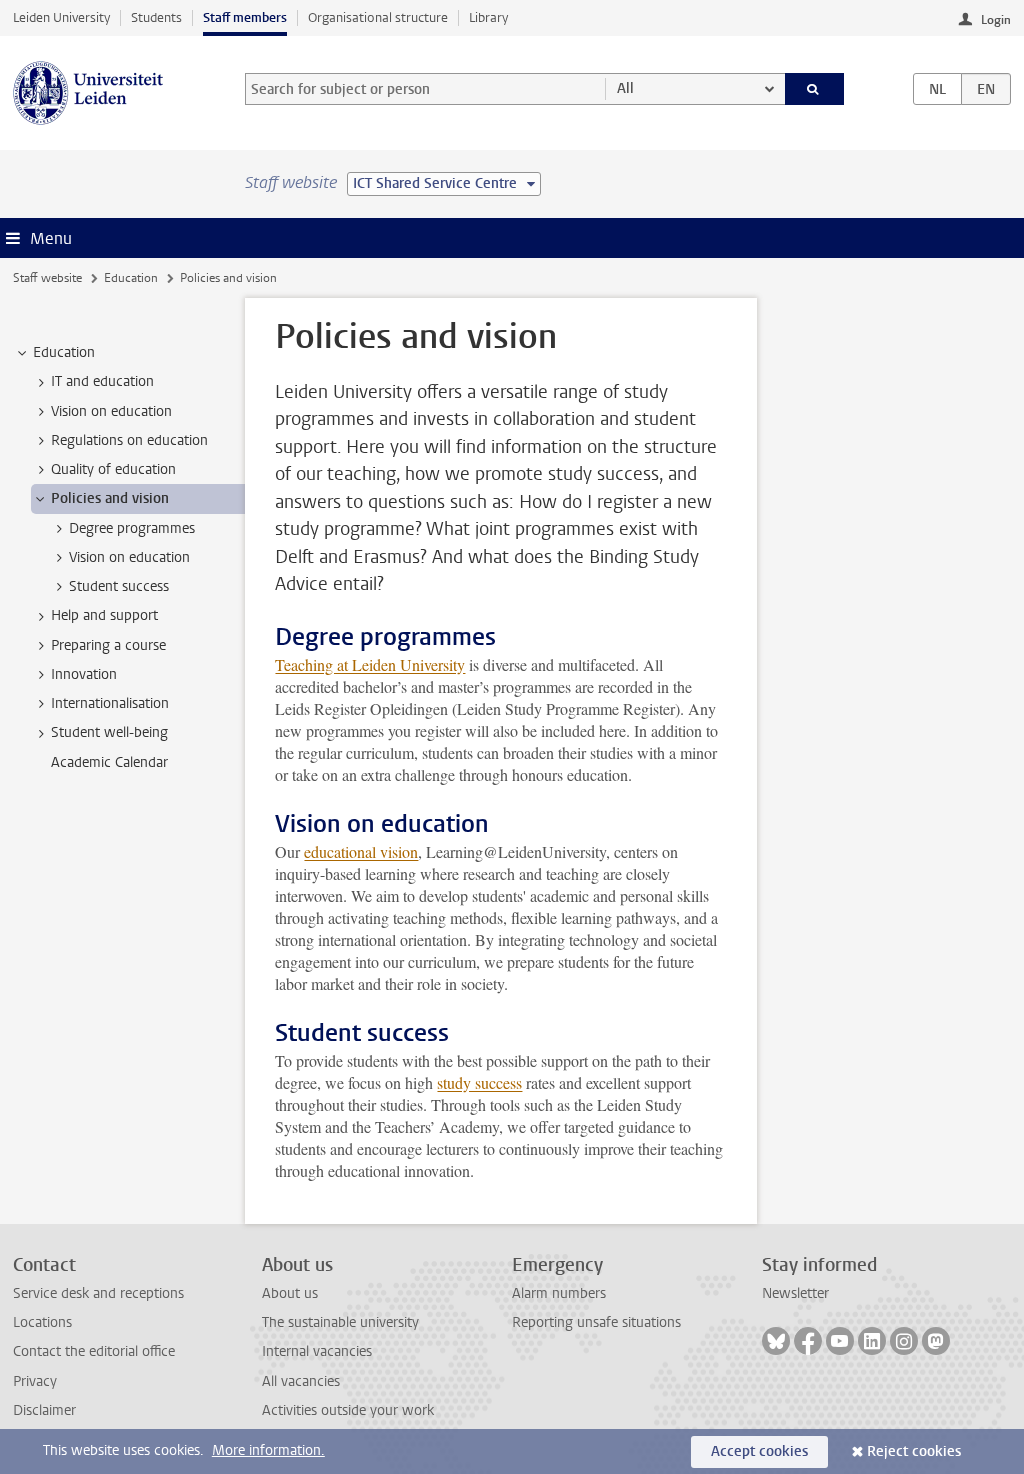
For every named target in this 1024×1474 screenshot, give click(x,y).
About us (290, 1293)
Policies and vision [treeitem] (110, 498)
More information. (268, 1450)
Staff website (47, 278)
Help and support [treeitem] (104, 615)
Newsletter (795, 1293)
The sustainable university (340, 1322)
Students (156, 17)
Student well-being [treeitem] (109, 732)
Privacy (35, 1381)
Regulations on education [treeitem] (129, 440)
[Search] (815, 89)
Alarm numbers (559, 1293)
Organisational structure (378, 17)
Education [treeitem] (64, 352)
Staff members (245, 17)
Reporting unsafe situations (596, 1322)
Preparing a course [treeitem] (108, 645)
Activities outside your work (348, 1410)
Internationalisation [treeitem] (110, 703)
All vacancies (301, 1381)
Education (131, 278)
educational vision (361, 851)
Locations (42, 1322)
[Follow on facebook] (808, 1341)
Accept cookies (759, 1451)
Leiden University (61, 17)
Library (488, 17)
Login (996, 20)
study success (479, 1082)
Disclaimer (44, 1410)
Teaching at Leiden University (370, 664)
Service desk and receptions (98, 1293)
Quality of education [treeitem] (113, 469)
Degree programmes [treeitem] (132, 528)
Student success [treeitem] (119, 586)
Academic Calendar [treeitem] (109, 762)
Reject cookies (914, 1451)
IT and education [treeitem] (102, 381)
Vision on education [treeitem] (111, 411)
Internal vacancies (317, 1351)
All (625, 88)
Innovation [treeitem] (84, 674)
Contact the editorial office (94, 1351)
